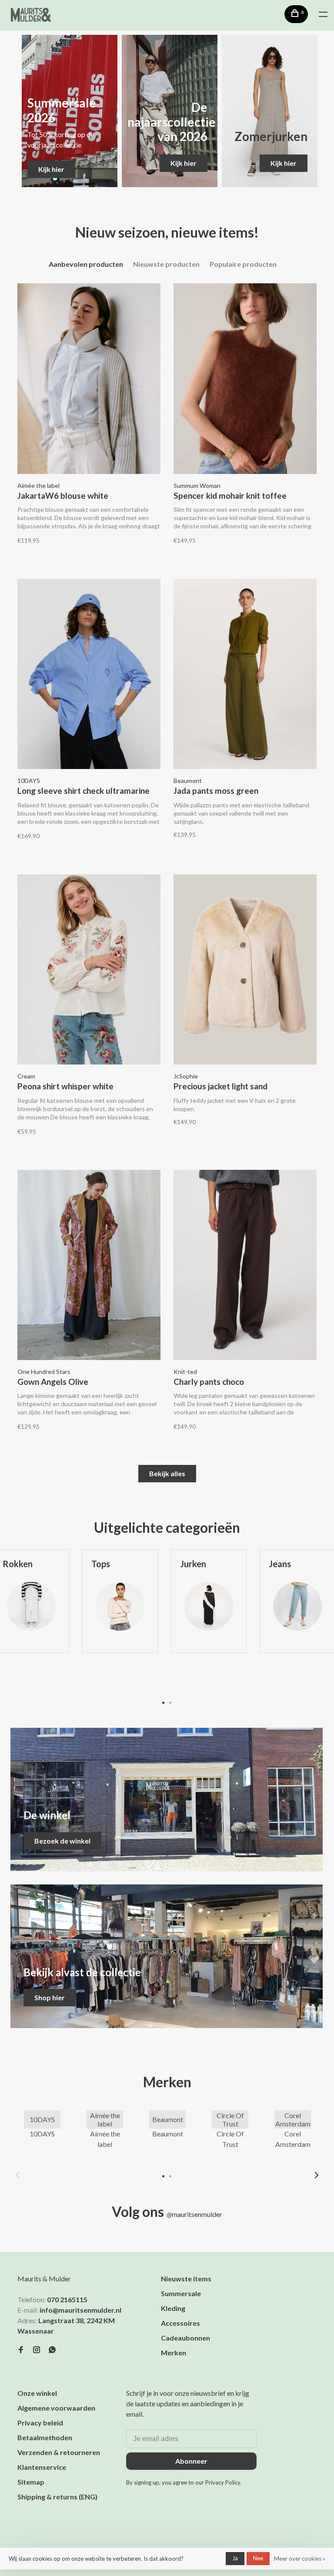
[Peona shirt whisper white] (89, 971)
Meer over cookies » (300, 2559)
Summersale (181, 2293)
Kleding (173, 2308)
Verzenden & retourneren (59, 2452)
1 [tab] (164, 1702)
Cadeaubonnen (185, 2338)
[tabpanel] (120, 1621)
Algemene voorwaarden (56, 2408)
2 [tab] (170, 1702)
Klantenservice (42, 2467)
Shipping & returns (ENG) (57, 2497)
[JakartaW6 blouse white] (89, 380)
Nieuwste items (186, 2279)
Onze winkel (37, 2393)
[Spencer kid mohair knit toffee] (245, 380)
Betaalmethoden (45, 2437)
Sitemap (31, 2482)
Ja (235, 2558)
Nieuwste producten (166, 264)
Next (317, 2175)
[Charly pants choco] (245, 1266)
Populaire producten (243, 264)
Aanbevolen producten (86, 264)
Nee (258, 2558)
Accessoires (180, 2323)
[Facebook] (21, 2350)
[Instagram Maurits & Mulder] (37, 2350)
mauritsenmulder (194, 2214)
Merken (174, 2353)
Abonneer (191, 2461)
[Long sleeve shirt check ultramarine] (89, 675)
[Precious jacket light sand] (245, 971)
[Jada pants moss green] (245, 675)
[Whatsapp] (52, 2350)
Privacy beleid (40, 2423)
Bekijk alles (167, 1473)
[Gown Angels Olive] (89, 1266)
